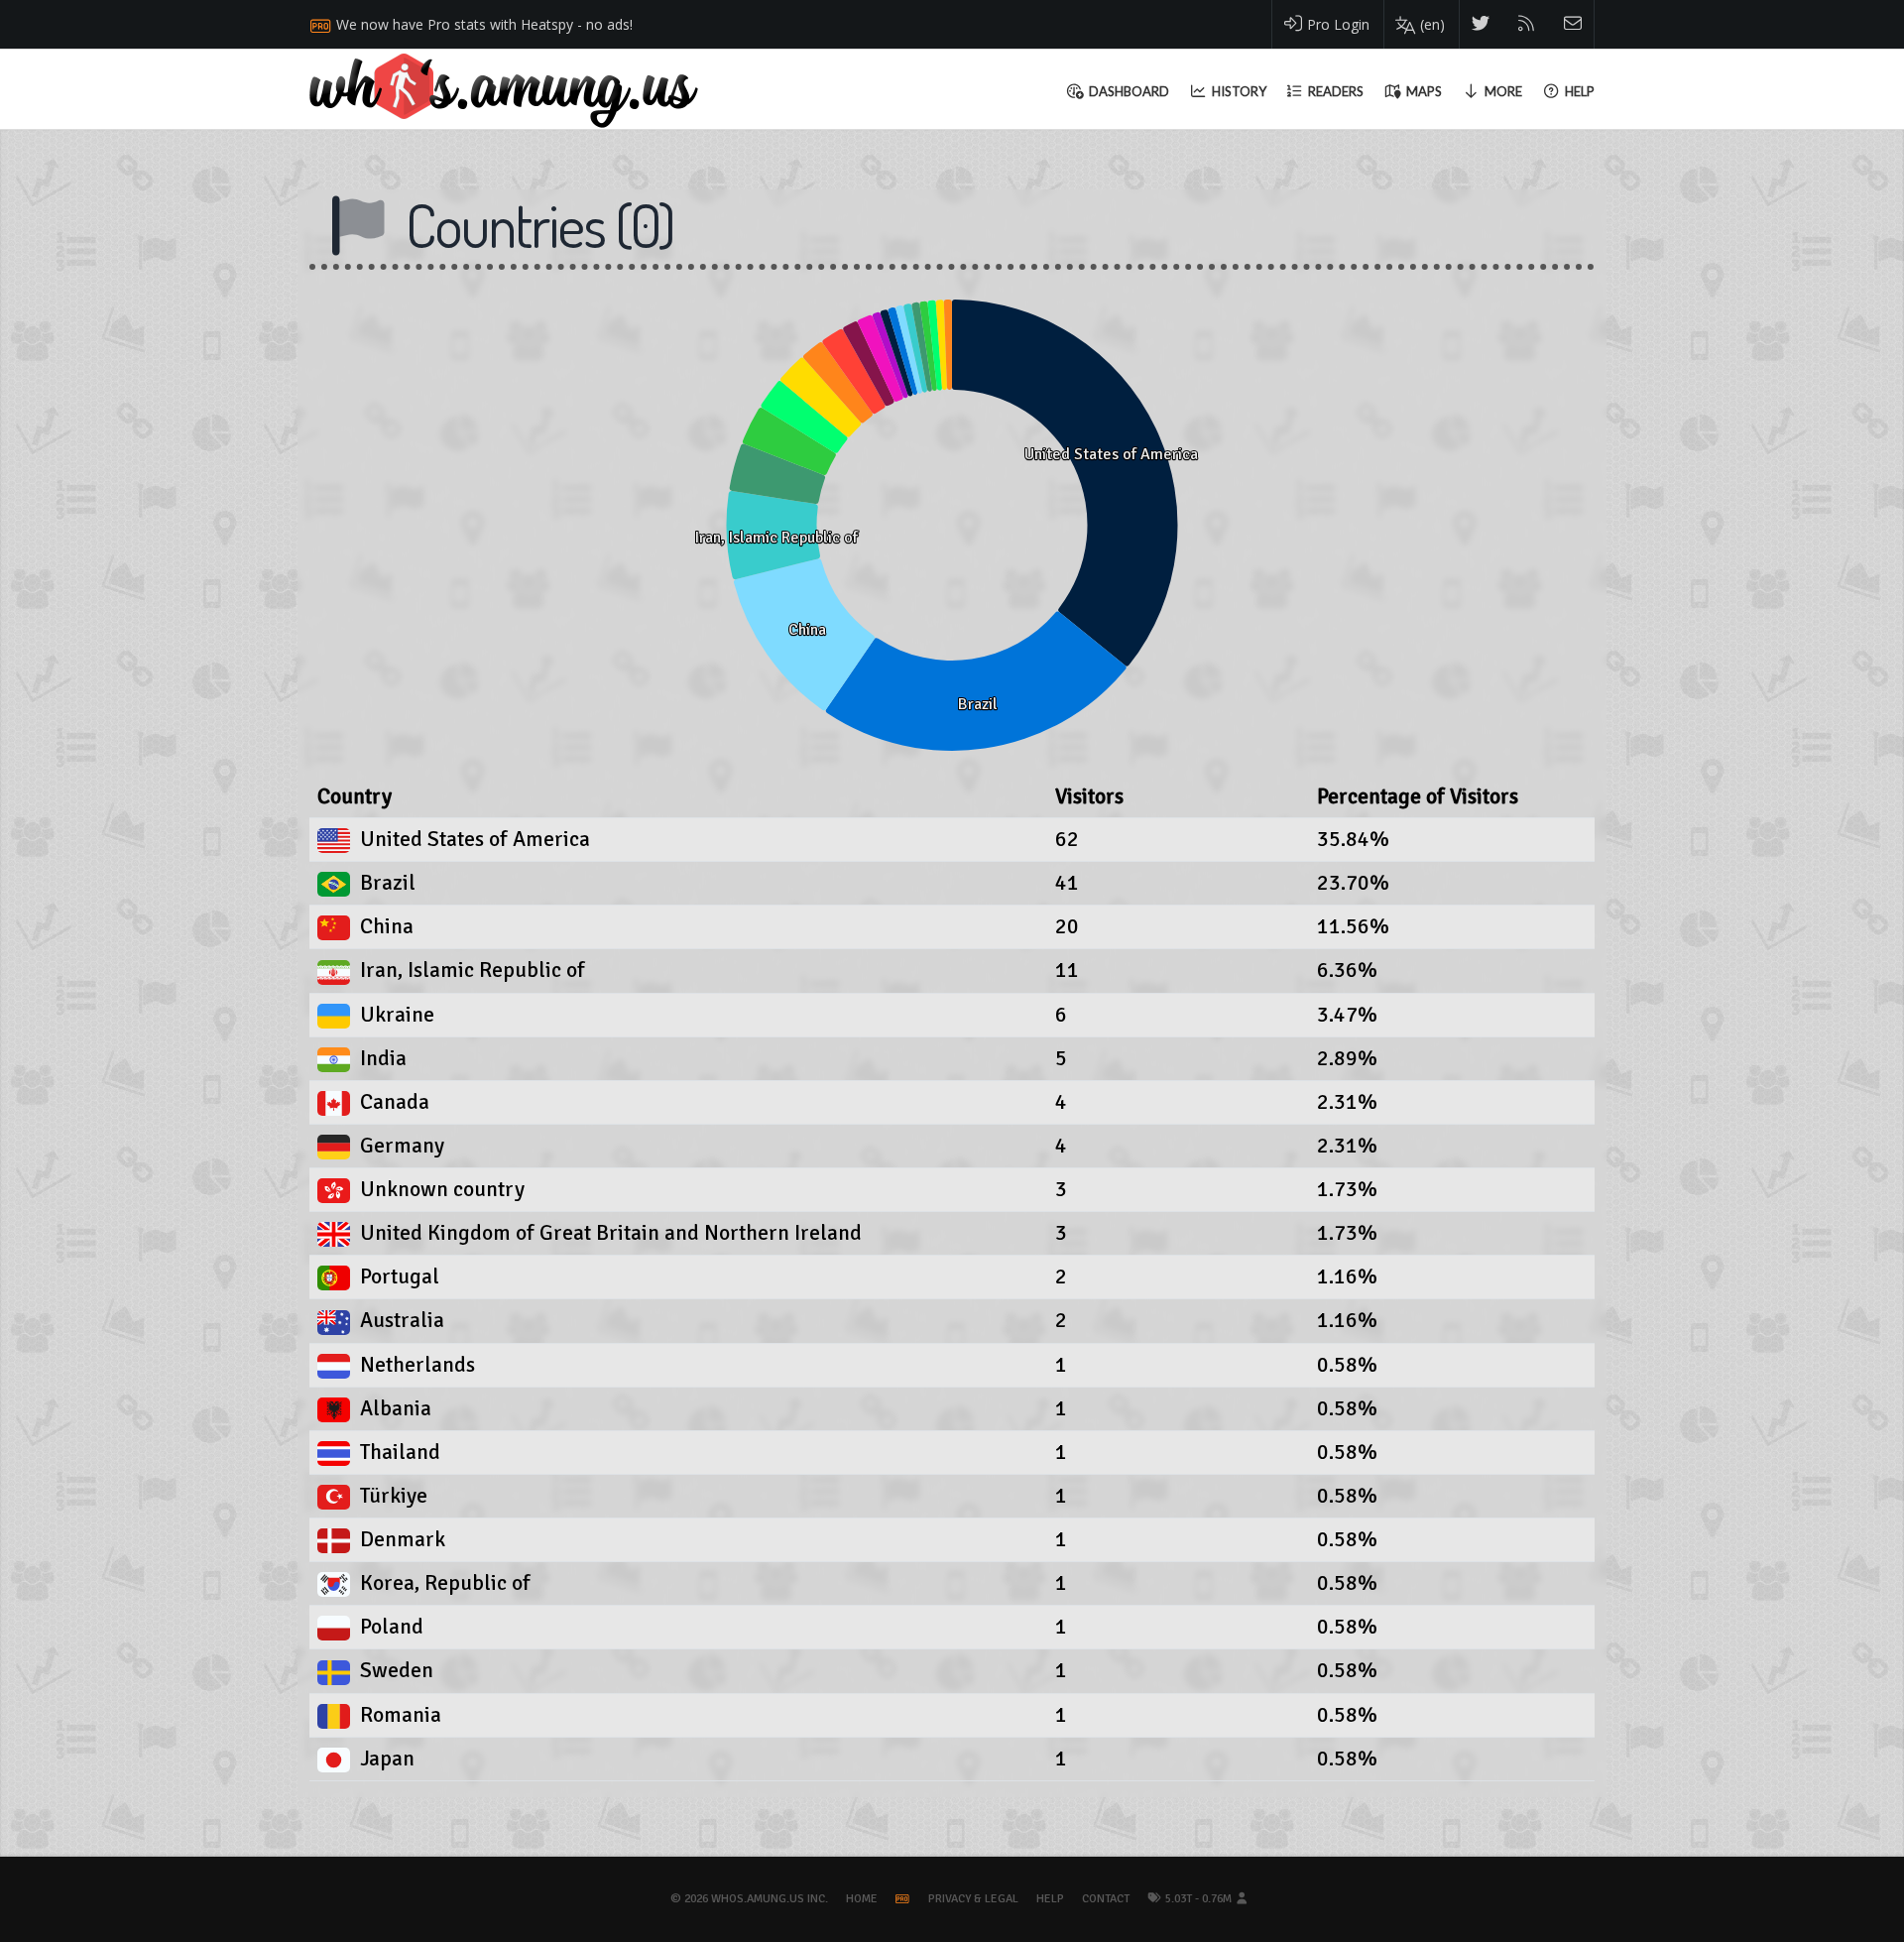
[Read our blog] (1527, 24)
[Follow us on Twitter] (1481, 24)
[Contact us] (1573, 24)
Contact (1106, 1899)
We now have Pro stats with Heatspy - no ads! (484, 24)
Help (1050, 1899)
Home (862, 1899)
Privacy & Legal (973, 1899)
